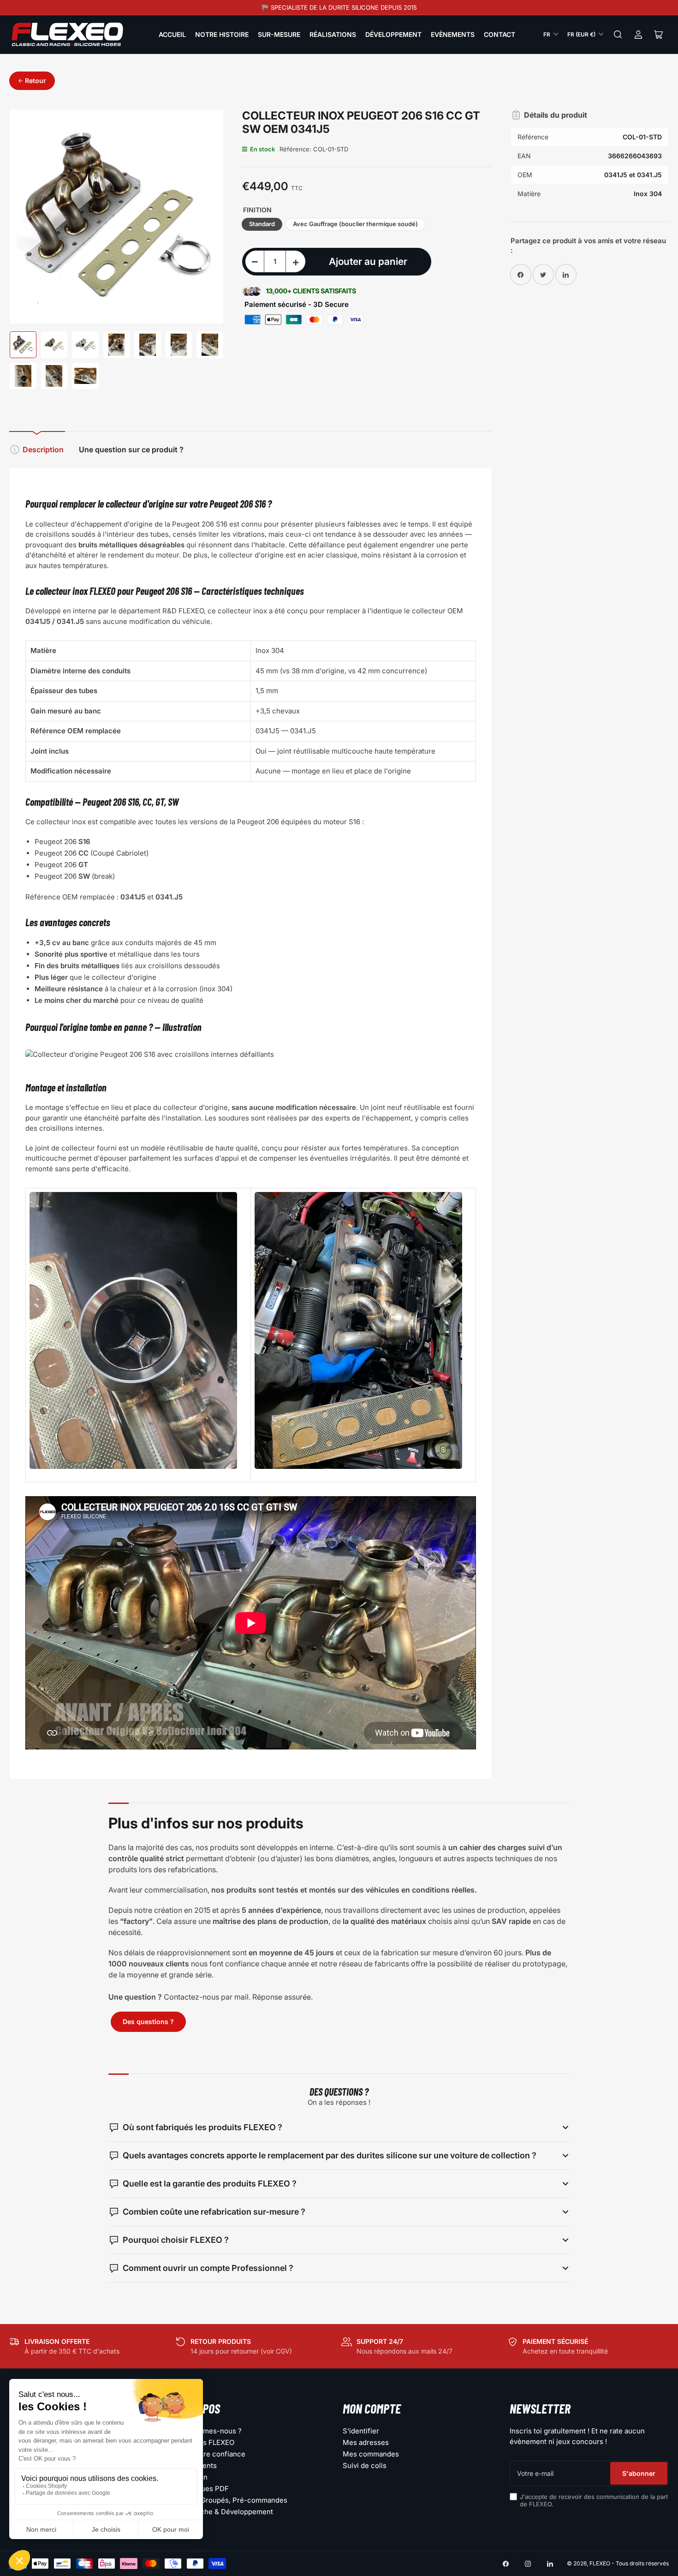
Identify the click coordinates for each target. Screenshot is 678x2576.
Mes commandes (371, 2454)
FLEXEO (600, 2563)
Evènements (453, 34)
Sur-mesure (279, 34)
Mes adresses (366, 2442)
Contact (500, 34)
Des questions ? (148, 2022)
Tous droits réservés (642, 2563)
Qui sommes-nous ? (209, 2431)
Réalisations (333, 34)
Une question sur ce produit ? (131, 449)
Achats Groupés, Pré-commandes (232, 2500)
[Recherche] (618, 35)
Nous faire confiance (211, 2454)
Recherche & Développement (225, 2512)
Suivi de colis (365, 2465)
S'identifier (361, 2431)
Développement (393, 34)
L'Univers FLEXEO (205, 2442)
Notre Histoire (222, 34)
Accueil (172, 34)
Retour (36, 81)
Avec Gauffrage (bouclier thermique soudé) (355, 224)
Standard (262, 224)
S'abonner (639, 2473)
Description (43, 449)
